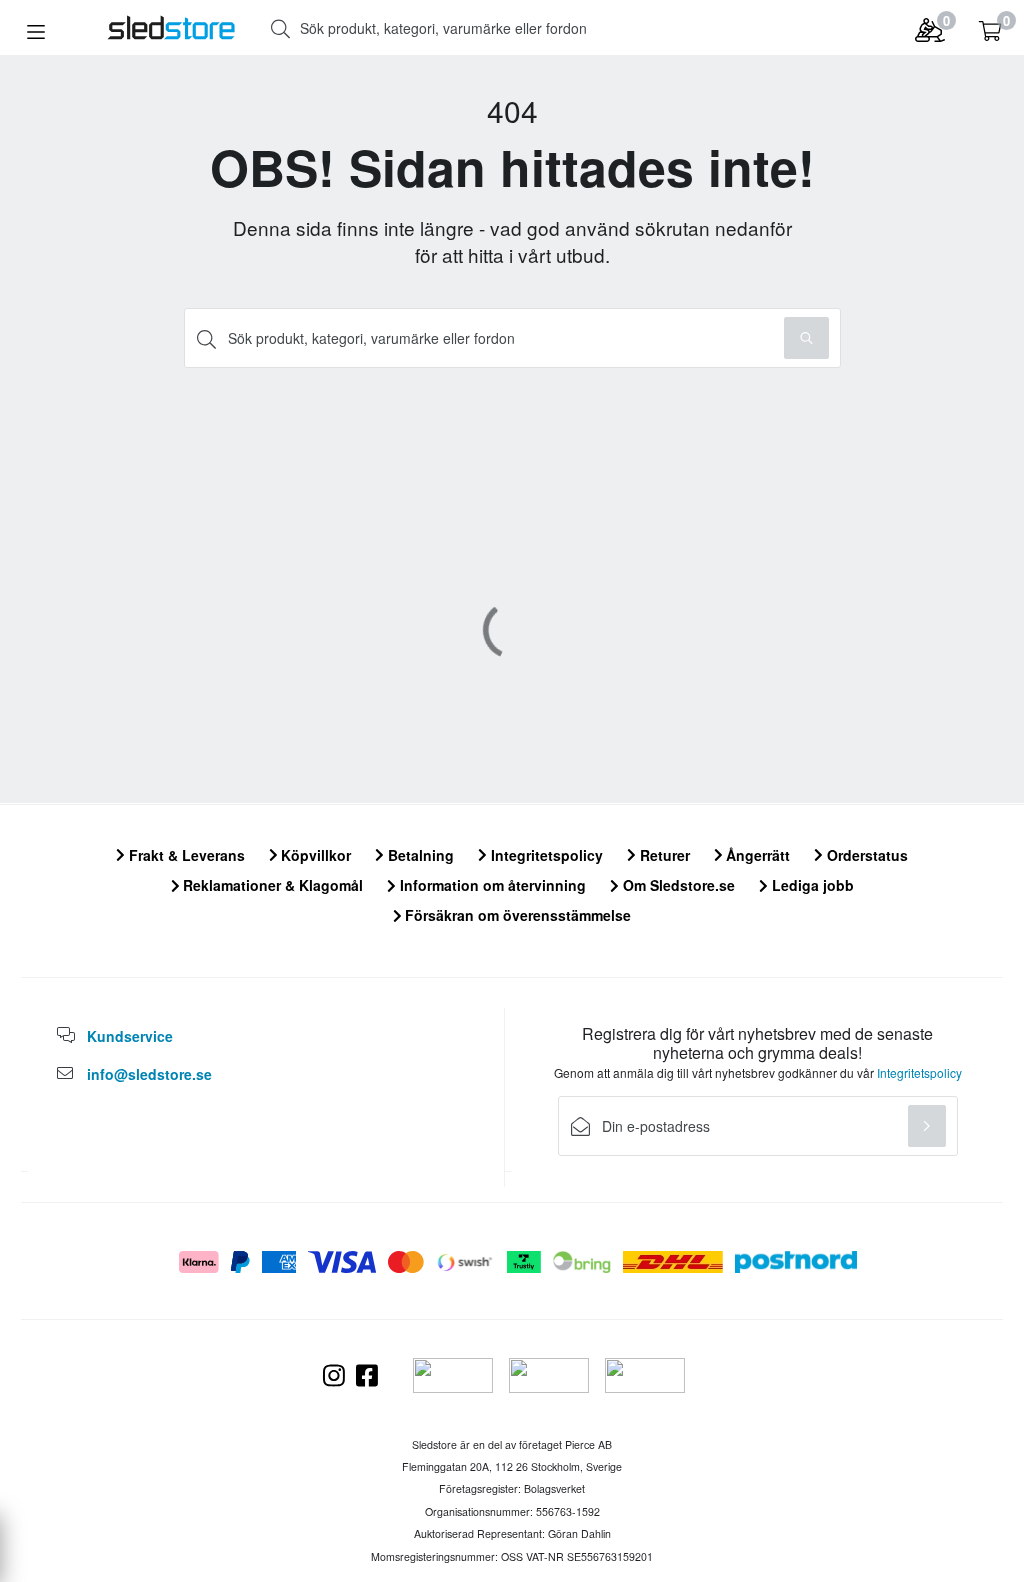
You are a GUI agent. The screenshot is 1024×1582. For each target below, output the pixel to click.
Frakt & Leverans (185, 855)
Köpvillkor (314, 855)
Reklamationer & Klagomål (271, 885)
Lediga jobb (811, 885)
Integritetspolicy (545, 855)
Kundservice (130, 1036)
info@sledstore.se (149, 1074)
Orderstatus (865, 855)
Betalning (419, 855)
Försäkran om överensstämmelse (516, 915)
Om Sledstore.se (677, 885)
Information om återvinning (491, 885)
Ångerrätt (756, 855)
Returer (663, 855)
